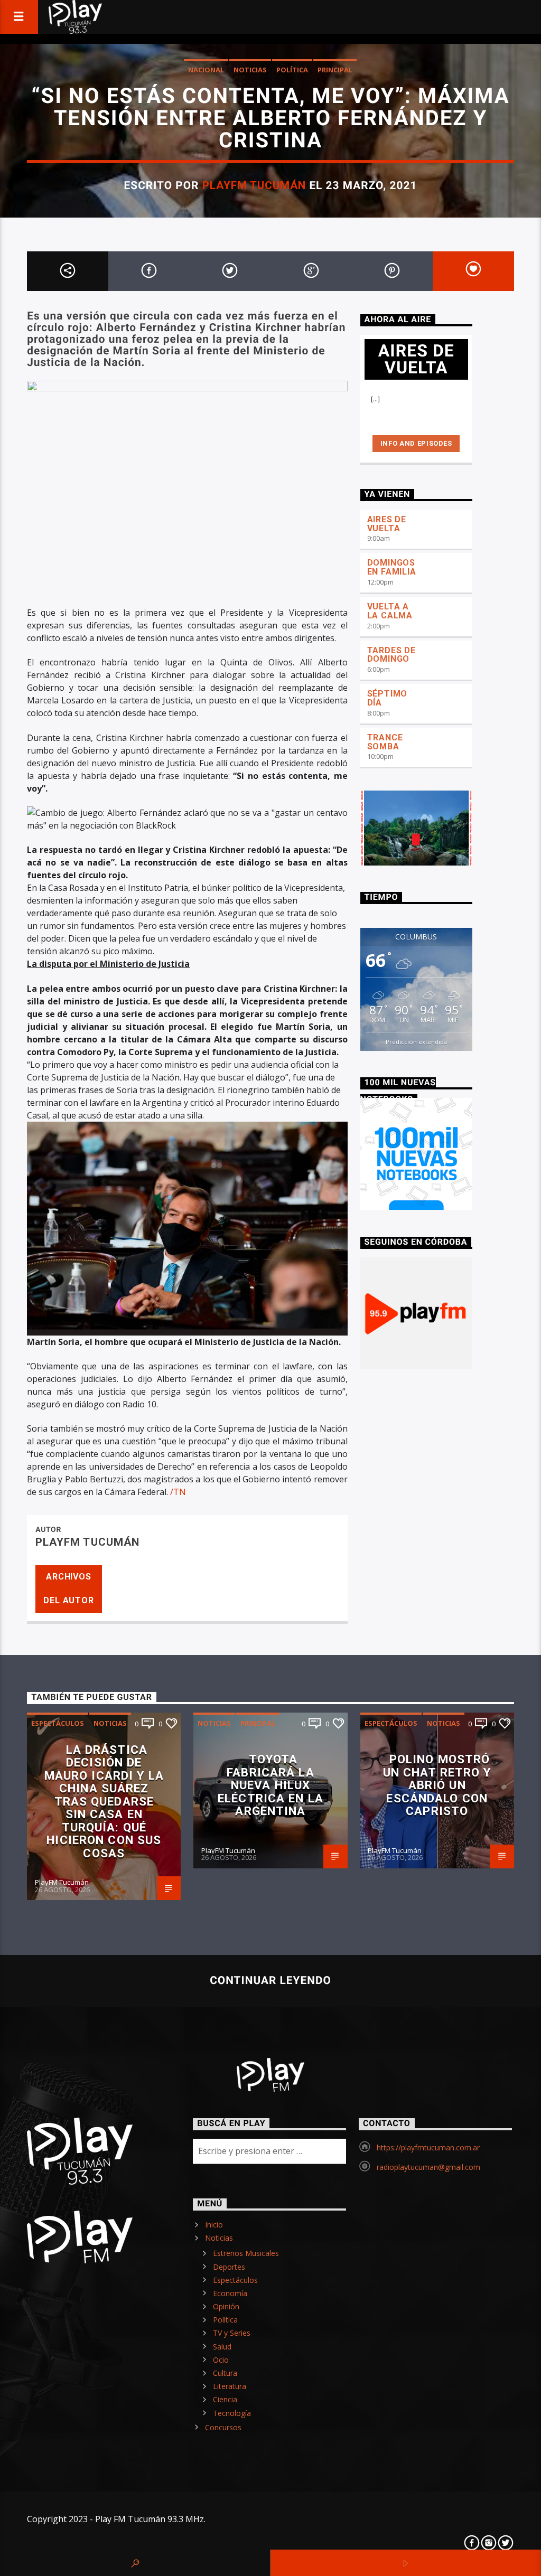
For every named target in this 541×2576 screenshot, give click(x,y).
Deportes (229, 2267)
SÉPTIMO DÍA (388, 698)
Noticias (250, 70)
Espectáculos (58, 1723)
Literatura (230, 2386)
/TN (178, 1492)
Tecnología (232, 2413)
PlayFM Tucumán (254, 185)
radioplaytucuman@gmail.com (428, 2167)
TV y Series (232, 2333)
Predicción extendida (416, 1042)
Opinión (226, 2306)
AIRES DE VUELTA (387, 524)
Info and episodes (416, 443)
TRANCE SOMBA (385, 742)
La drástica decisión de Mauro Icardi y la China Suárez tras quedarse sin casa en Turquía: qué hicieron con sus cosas (104, 1801)
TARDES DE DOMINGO (391, 655)
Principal (335, 70)
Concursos (223, 2427)
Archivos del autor (68, 1588)
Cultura (225, 2373)
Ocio (221, 2360)
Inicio (214, 2225)
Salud (222, 2347)
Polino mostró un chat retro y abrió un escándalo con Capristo (437, 1785)
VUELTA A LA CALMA (390, 611)
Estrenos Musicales (246, 2253)
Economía (230, 2293)
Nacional (206, 70)
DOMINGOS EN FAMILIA (392, 567)
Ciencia (225, 2399)
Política (292, 70)
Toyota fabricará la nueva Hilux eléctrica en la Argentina (270, 1785)
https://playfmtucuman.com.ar (428, 2147)
